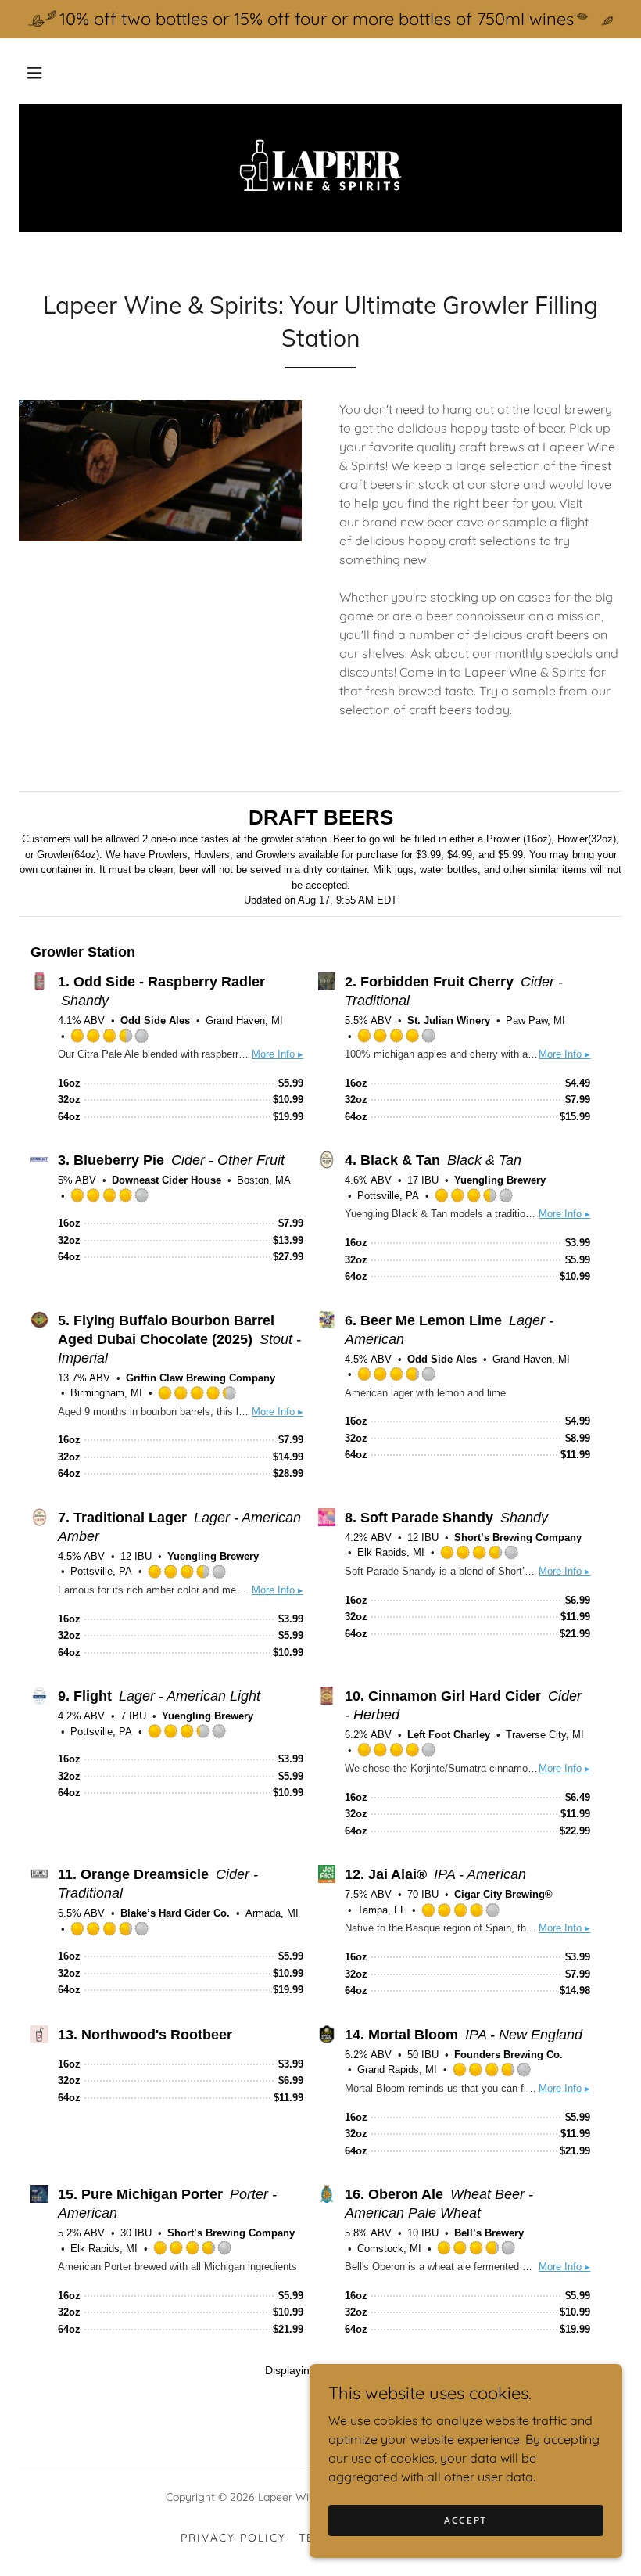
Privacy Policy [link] (233, 2538)
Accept (466, 2520)
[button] (34, 73)
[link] (320, 167)
